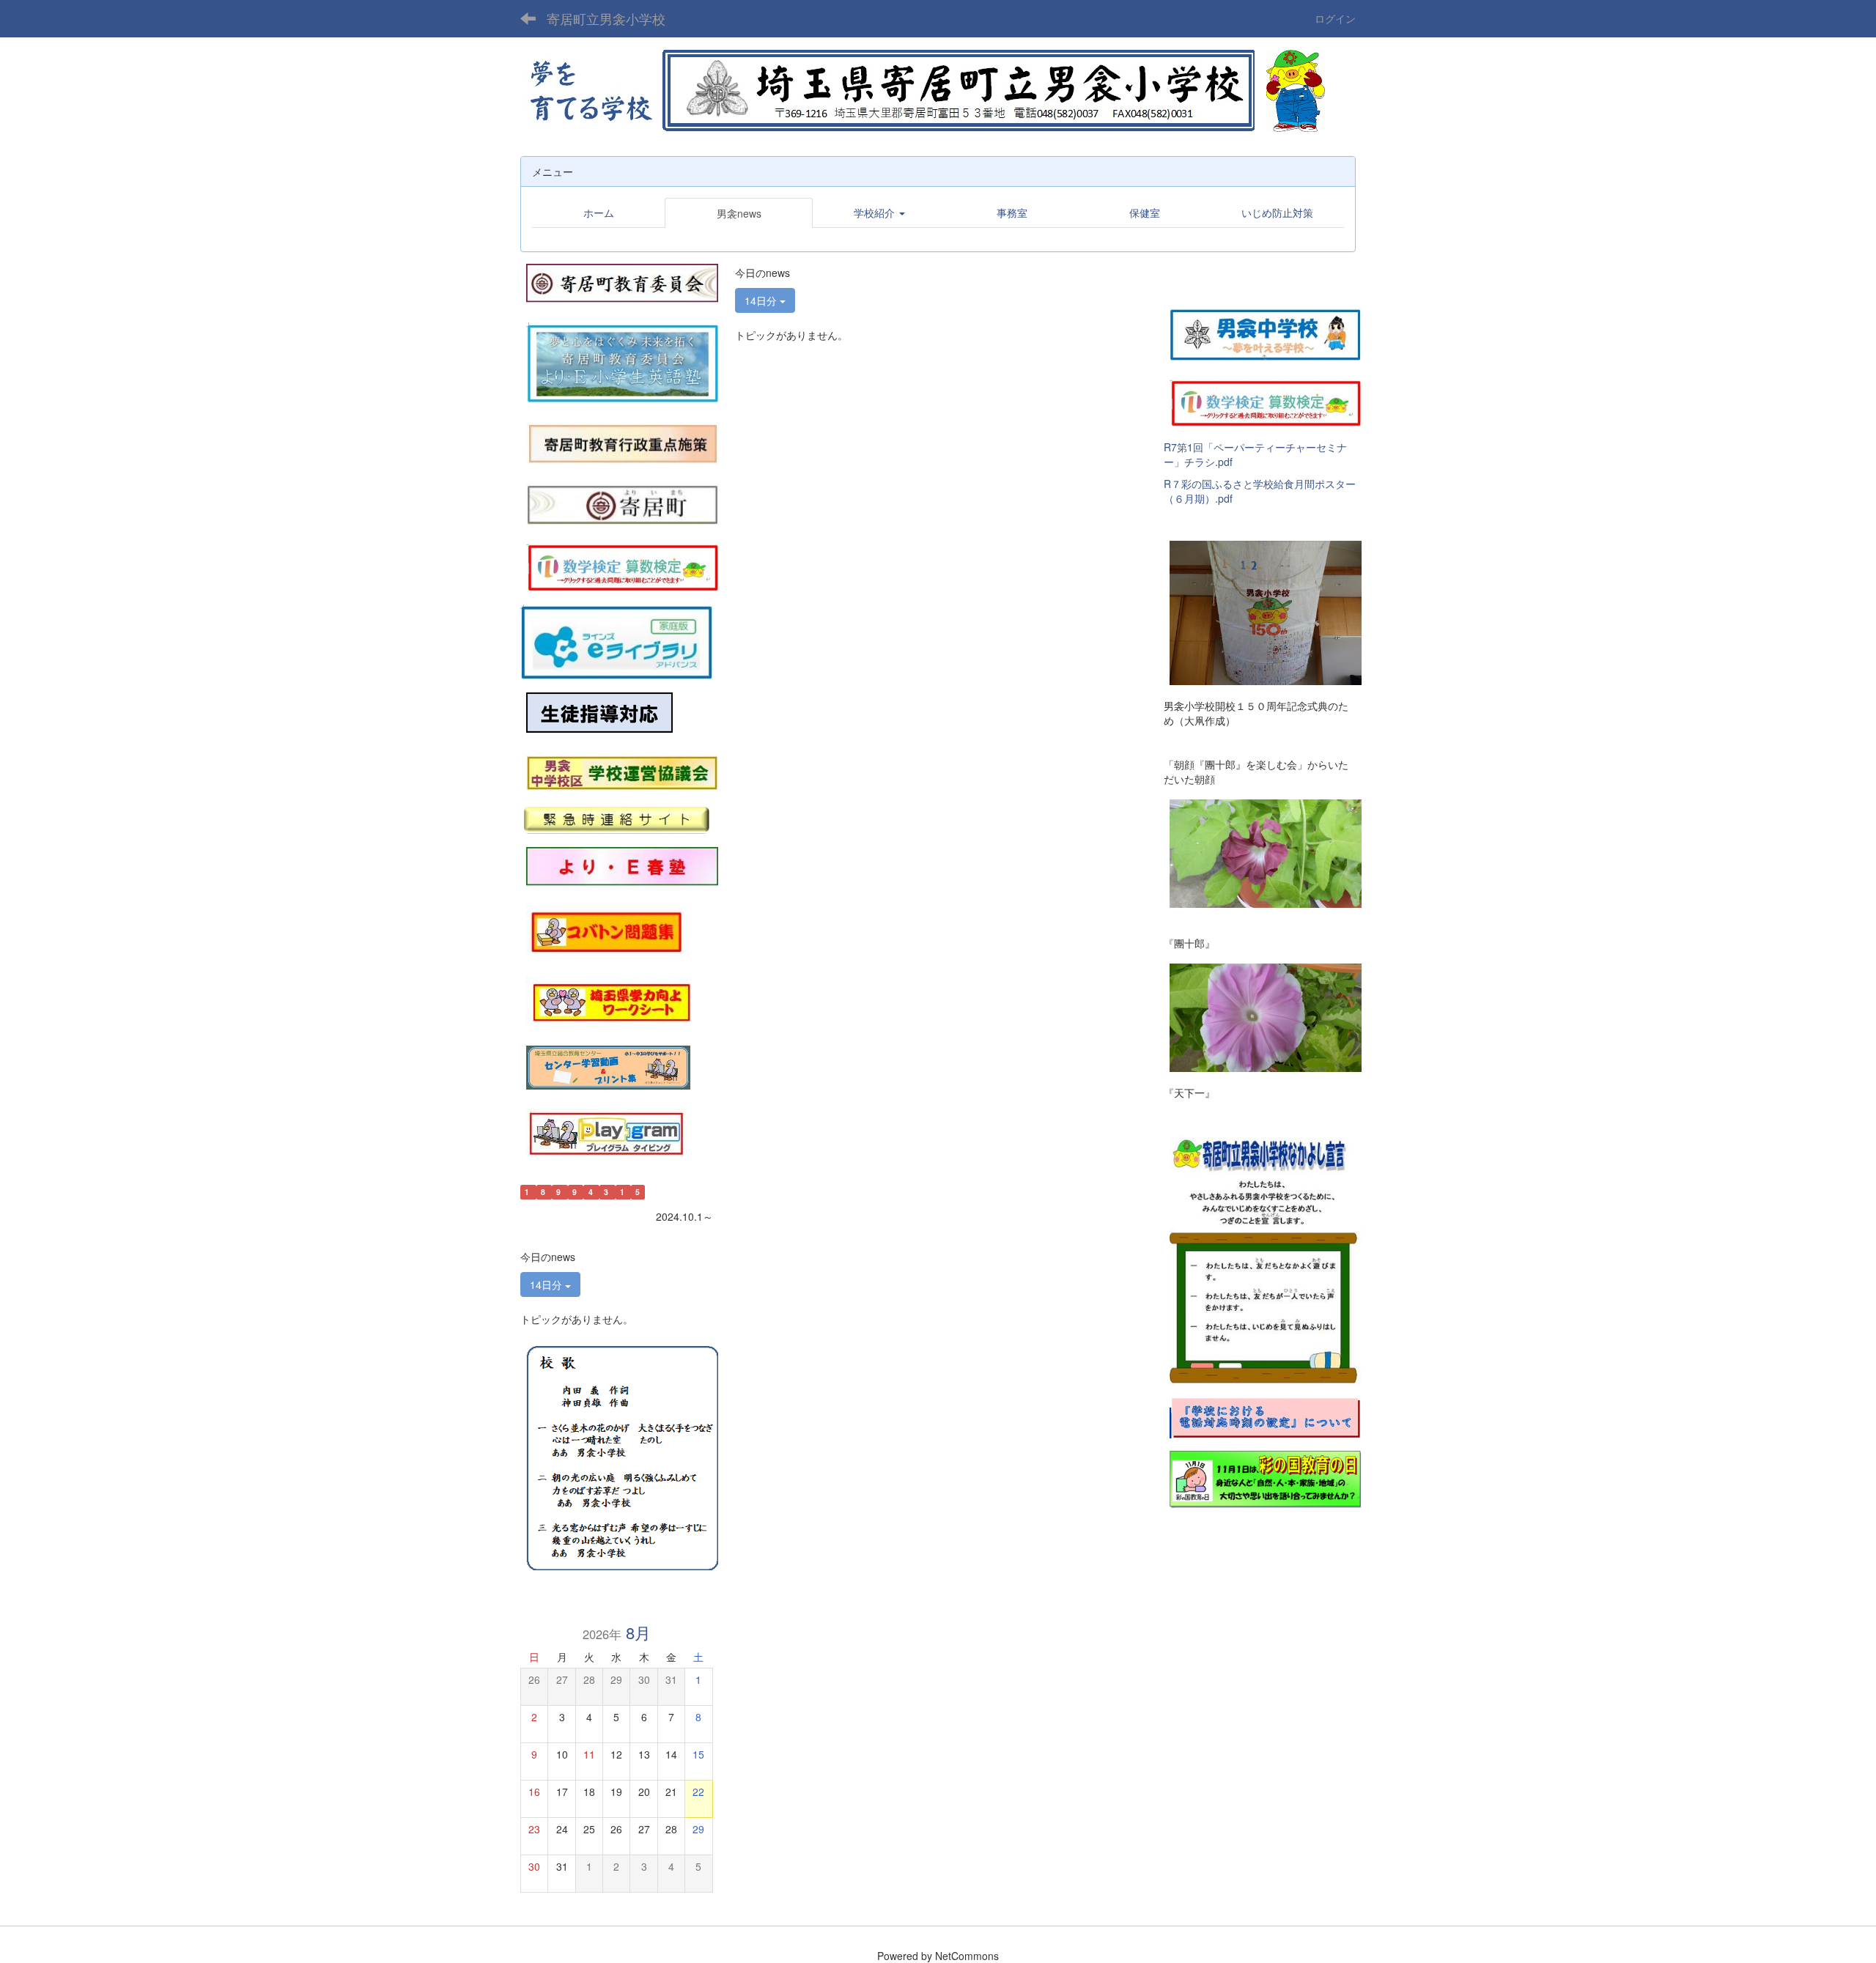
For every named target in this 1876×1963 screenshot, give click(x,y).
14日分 (762, 300)
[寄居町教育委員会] (622, 281)
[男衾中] (1266, 332)
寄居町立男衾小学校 (606, 18)
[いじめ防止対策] (599, 713)
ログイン (1335, 18)
